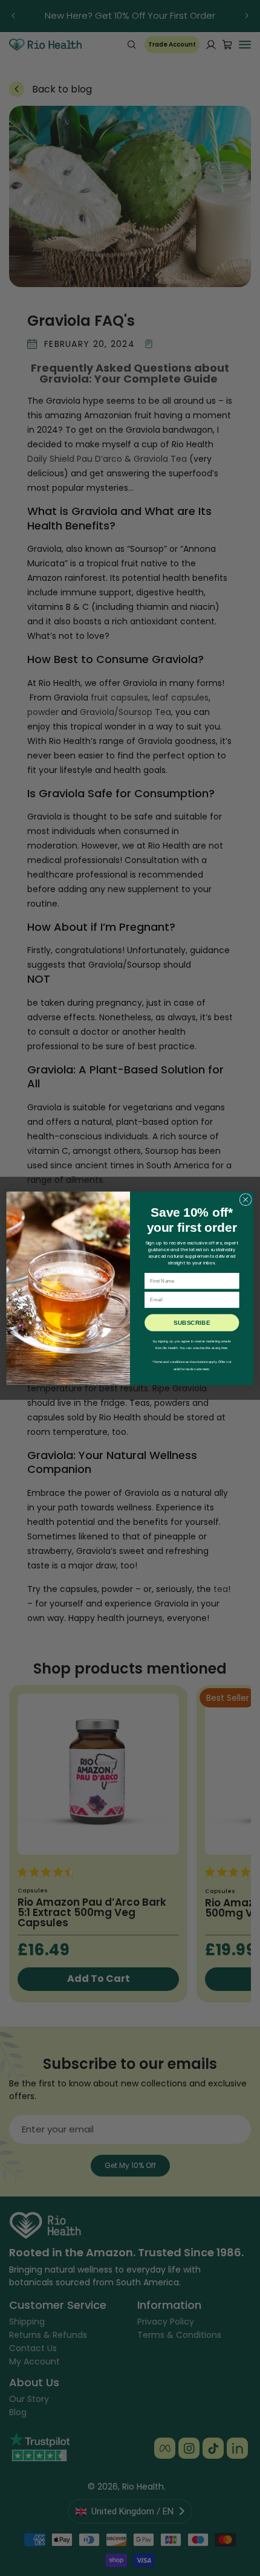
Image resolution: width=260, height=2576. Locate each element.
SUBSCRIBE (192, 1322)
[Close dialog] (245, 1199)
